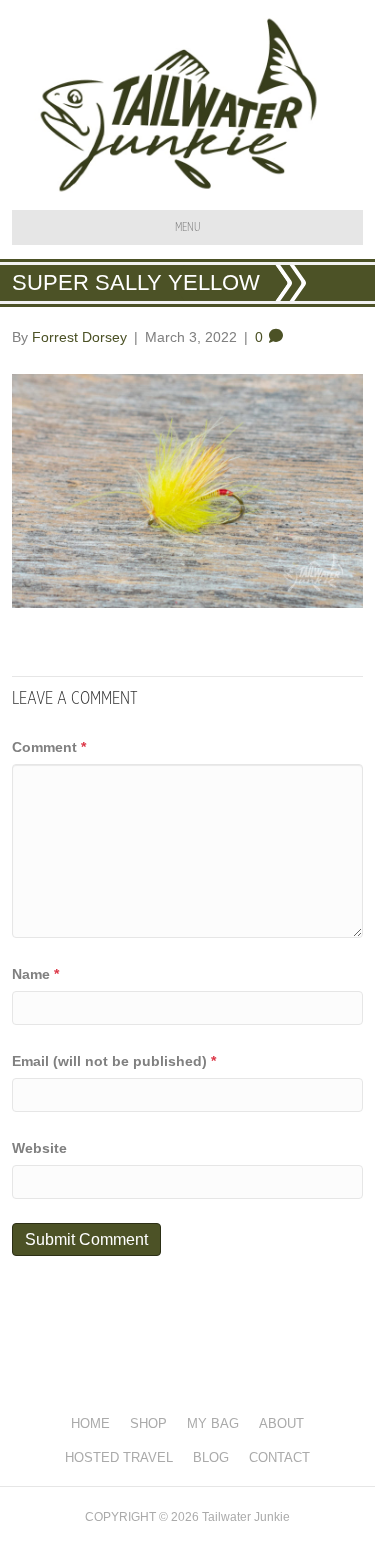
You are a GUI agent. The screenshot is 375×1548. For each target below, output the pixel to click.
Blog (211, 1457)
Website (39, 1148)
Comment (49, 747)
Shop (148, 1423)
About (281, 1423)
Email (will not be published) (114, 1061)
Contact (279, 1457)
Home (90, 1423)
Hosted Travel (119, 1457)
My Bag (213, 1423)
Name (35, 974)
